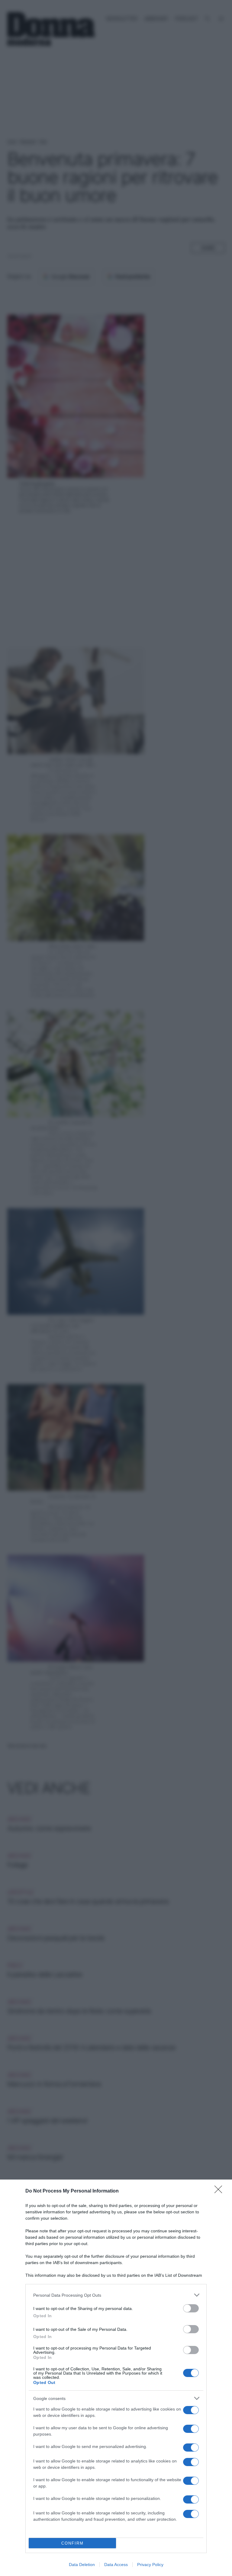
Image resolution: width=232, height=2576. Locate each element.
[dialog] (116, 2378)
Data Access (116, 2565)
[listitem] (116, 2295)
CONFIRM (72, 2543)
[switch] (191, 2308)
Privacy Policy (150, 2565)
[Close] (220, 2191)
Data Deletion (82, 2565)
